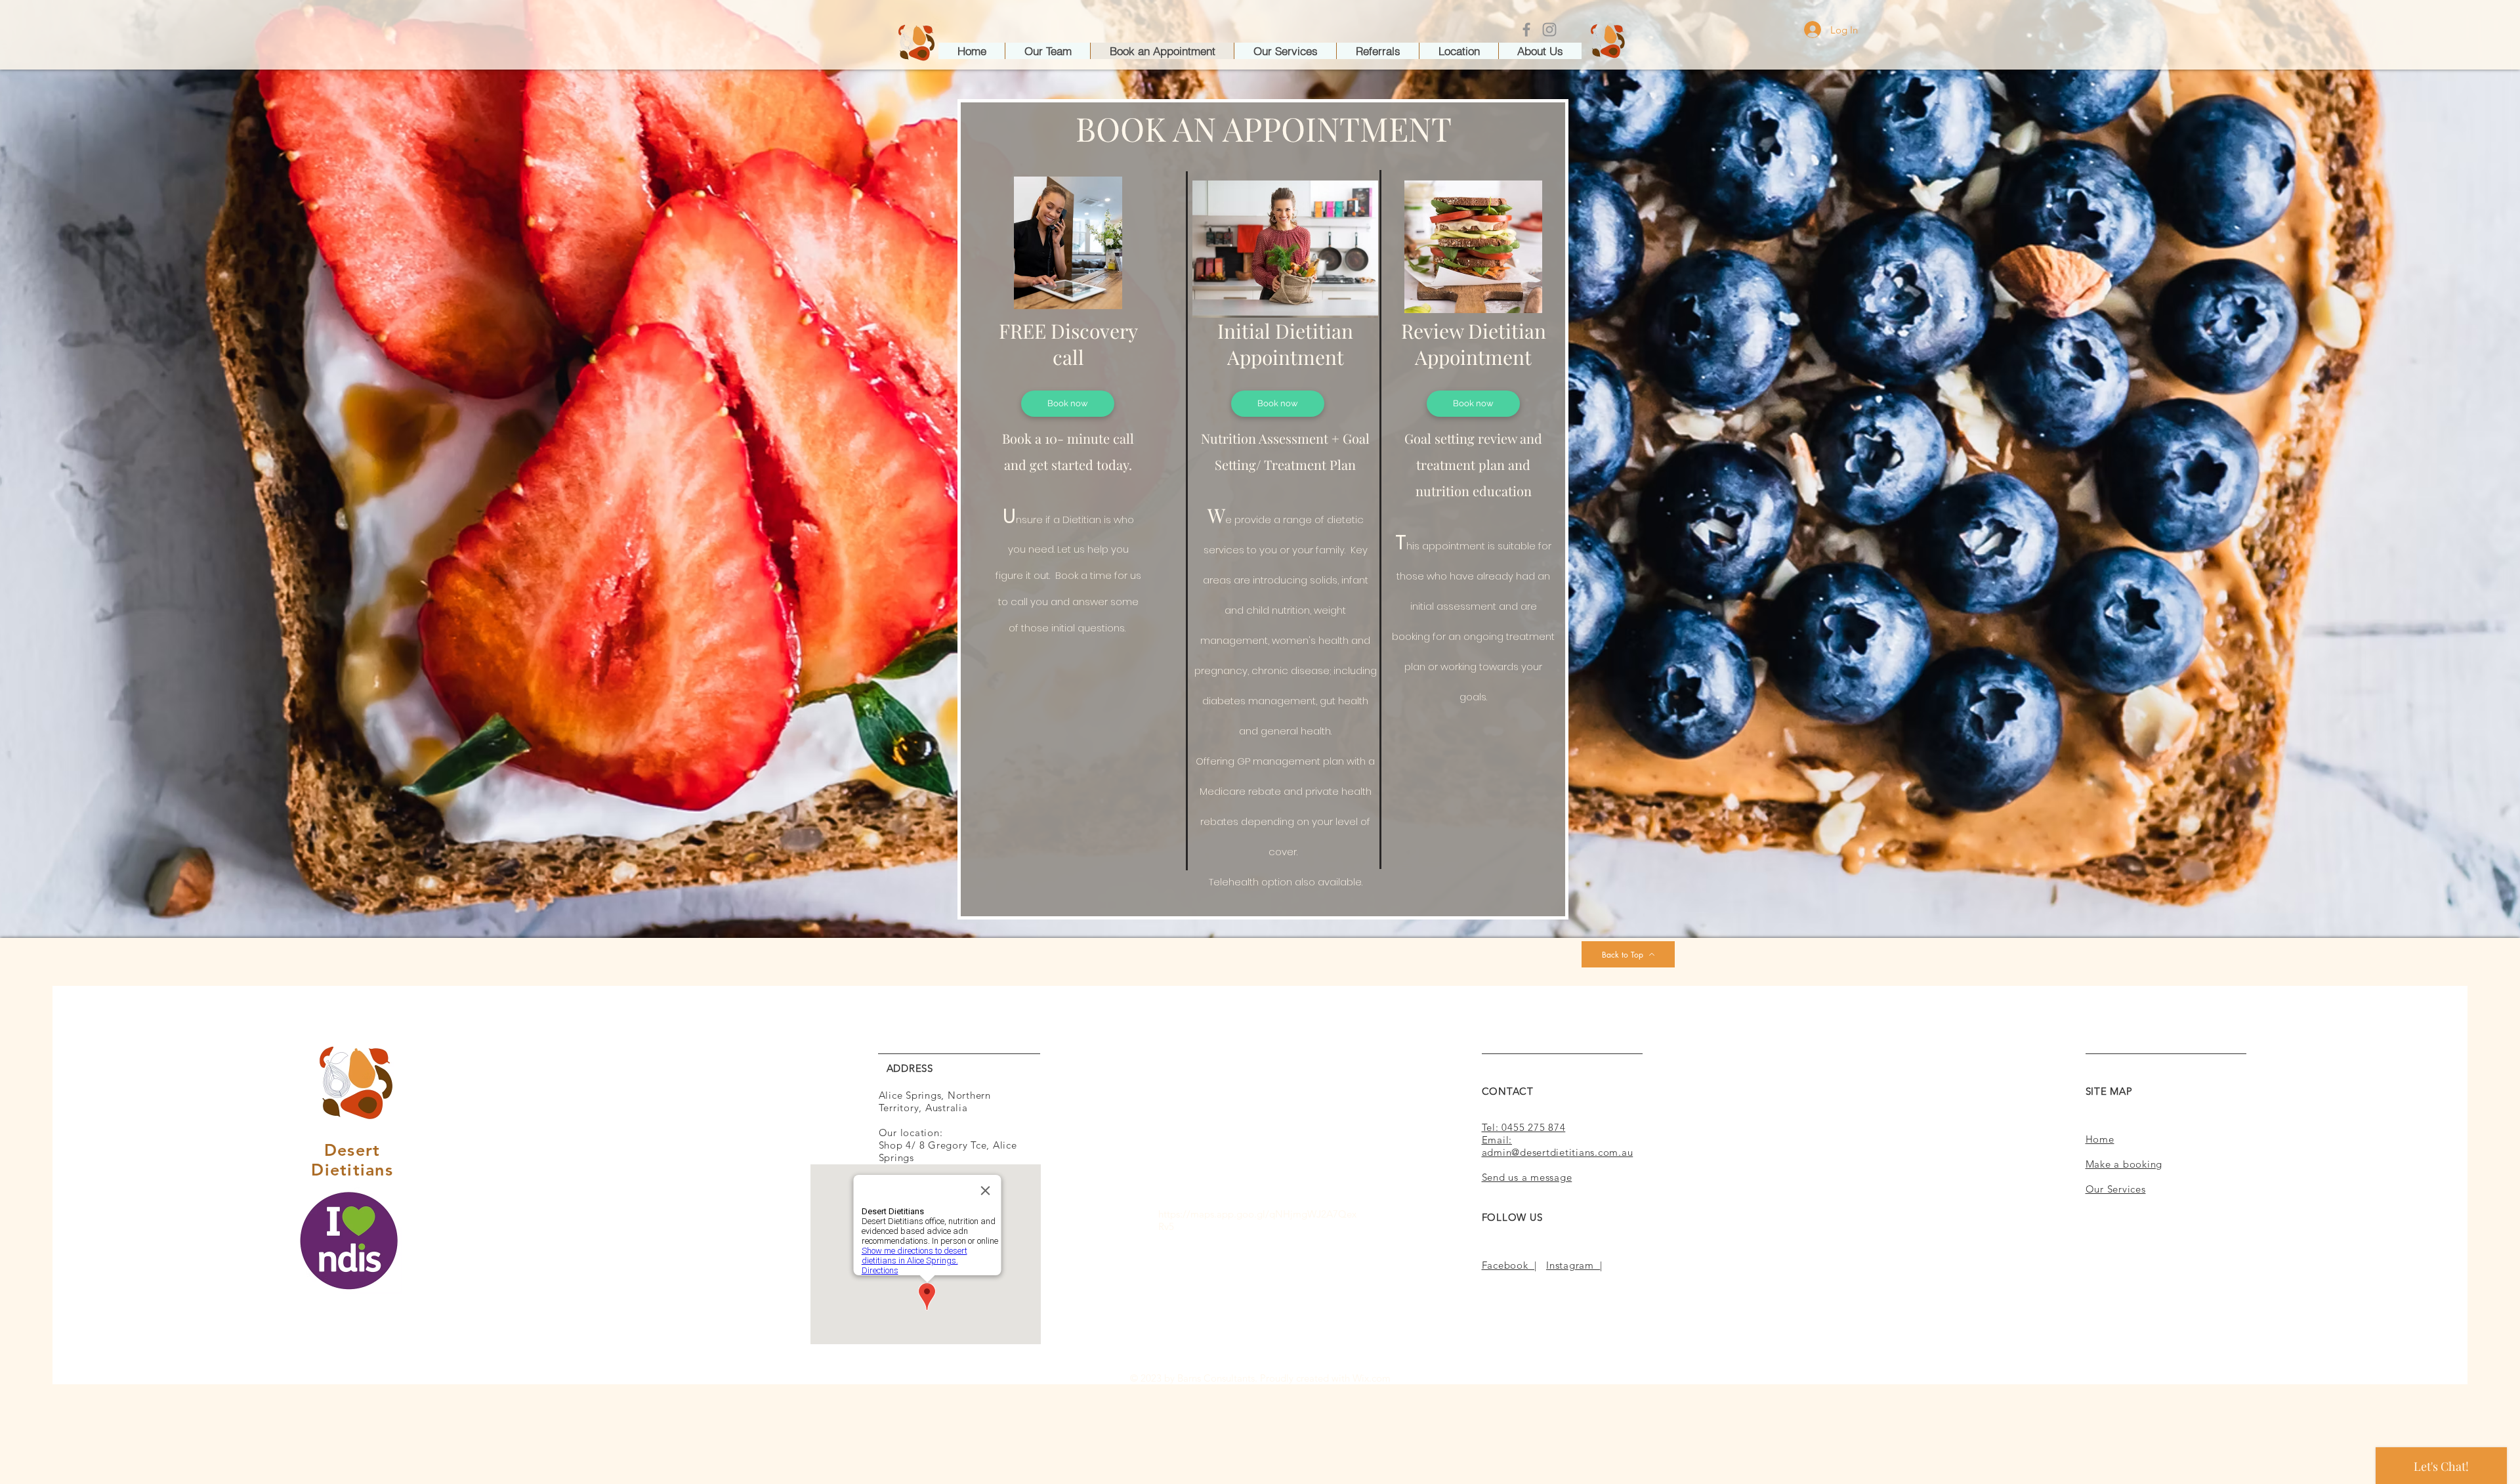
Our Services (2116, 1189)
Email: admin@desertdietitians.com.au (1558, 1146)
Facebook (1508, 1265)
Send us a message (1527, 1177)
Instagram (1573, 1265)
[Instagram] (1549, 30)
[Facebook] (1526, 30)
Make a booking (2124, 1164)
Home (2100, 1139)
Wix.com (1372, 1378)
